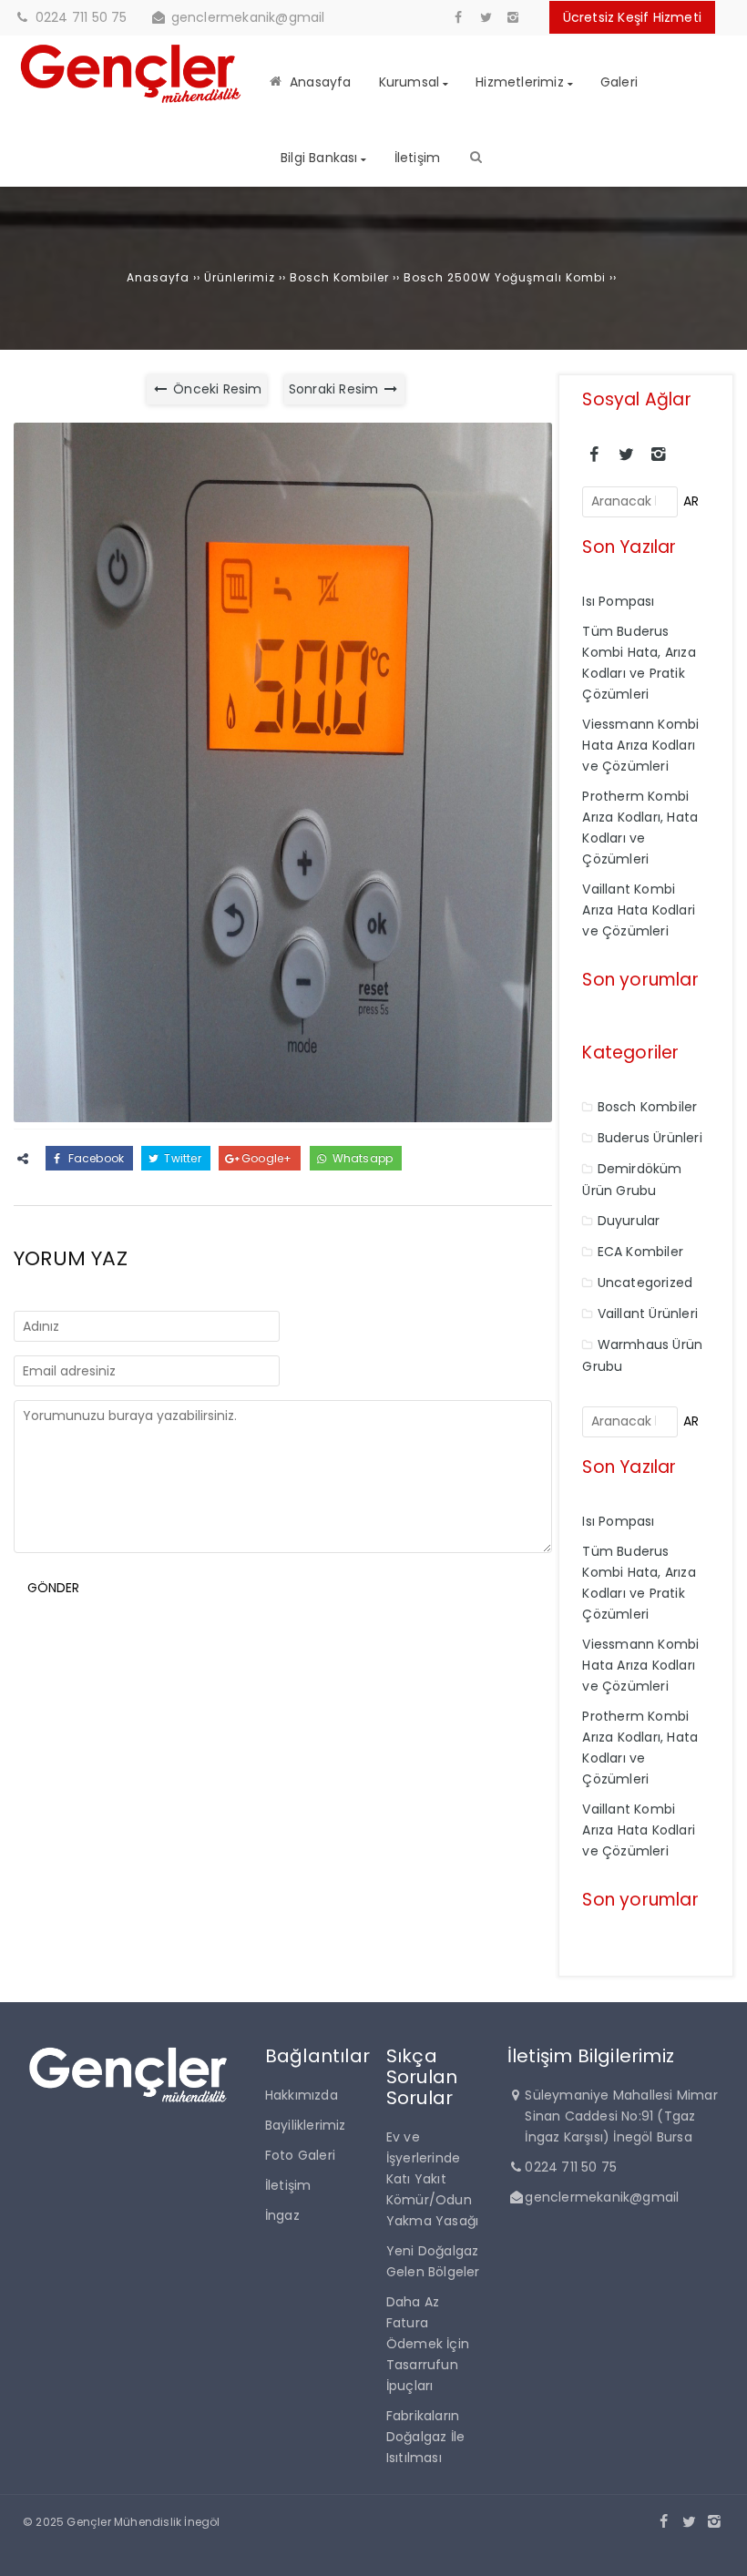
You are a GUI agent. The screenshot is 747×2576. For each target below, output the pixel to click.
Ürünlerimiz (240, 277)
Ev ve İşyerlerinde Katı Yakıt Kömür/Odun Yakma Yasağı (432, 2179)
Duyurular (629, 1221)
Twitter (181, 1158)
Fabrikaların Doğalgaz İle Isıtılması (425, 2437)
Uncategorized (645, 1283)
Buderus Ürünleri (650, 1138)
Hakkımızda (302, 2095)
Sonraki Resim (336, 389)
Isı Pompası (618, 601)
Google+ (266, 1158)
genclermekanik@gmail (248, 17)
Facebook (94, 1158)
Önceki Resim (215, 389)
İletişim (288, 2185)
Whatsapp (361, 1158)
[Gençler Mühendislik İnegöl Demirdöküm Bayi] (131, 104)
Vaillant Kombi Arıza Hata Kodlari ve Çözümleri (639, 910)
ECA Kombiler (640, 1252)
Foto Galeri (300, 2155)
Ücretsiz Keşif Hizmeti (632, 17)
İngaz (282, 2215)
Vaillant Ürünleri (648, 1314)
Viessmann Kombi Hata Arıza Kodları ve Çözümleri (640, 745)
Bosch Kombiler (339, 277)
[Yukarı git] (719, 2548)
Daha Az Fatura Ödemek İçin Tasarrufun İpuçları (428, 2344)
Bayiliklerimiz (306, 2125)
